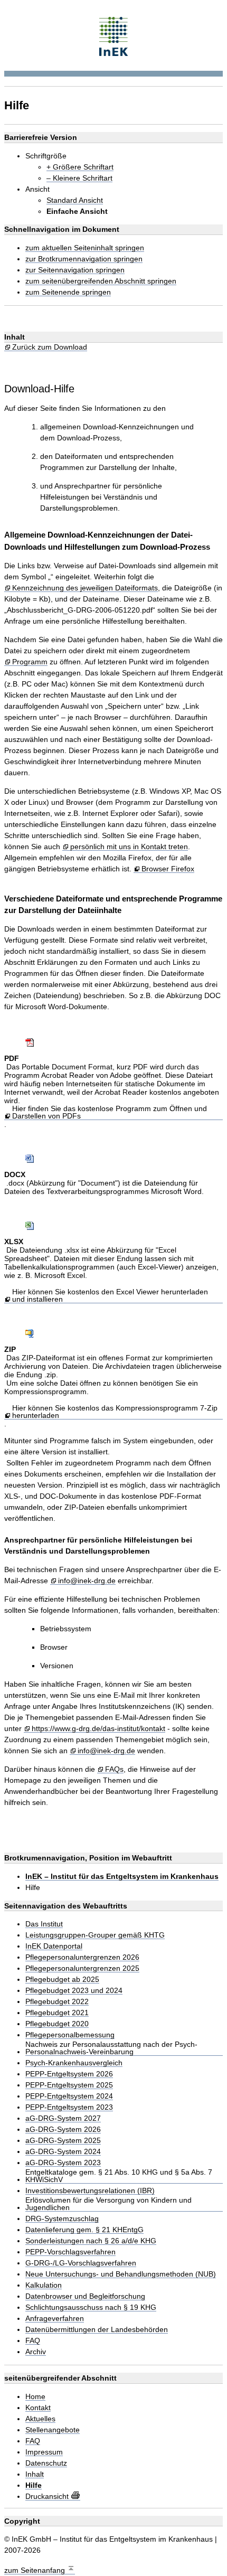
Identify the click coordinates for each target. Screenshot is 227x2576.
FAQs (114, 1769)
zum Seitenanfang (36, 2570)
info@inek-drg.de (87, 1581)
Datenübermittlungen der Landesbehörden (97, 2330)
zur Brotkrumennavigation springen (84, 259)
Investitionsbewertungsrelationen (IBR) (90, 2191)
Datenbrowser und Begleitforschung (85, 2296)
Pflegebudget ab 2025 (62, 1980)
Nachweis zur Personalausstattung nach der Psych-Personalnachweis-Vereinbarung (111, 2048)
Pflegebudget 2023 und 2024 (74, 1991)
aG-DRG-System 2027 (63, 2118)
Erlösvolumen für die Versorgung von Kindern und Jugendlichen (108, 2204)
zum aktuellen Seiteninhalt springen (85, 248)
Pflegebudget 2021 (57, 2013)
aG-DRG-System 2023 (63, 2163)
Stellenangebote (53, 2430)
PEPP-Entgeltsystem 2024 (69, 2096)
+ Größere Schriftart (80, 167)
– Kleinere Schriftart (79, 178)
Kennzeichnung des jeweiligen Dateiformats (85, 588)
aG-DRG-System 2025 (63, 2141)
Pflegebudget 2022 (57, 2002)
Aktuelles (40, 2419)
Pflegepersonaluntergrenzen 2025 (82, 1968)
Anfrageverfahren (55, 2319)
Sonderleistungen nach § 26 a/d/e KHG (91, 2241)
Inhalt (35, 2474)
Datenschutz (46, 2463)
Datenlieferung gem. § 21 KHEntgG (84, 2230)
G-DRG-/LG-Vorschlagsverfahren (81, 2263)
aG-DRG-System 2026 (63, 2130)
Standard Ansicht (75, 200)
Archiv (36, 2352)
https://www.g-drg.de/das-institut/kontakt (98, 1729)
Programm (30, 662)
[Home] (114, 35)
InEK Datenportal (54, 1946)
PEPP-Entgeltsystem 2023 (69, 2107)
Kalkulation (44, 2285)
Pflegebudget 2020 (57, 2024)
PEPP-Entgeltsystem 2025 (69, 2085)
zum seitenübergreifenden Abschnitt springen (101, 281)
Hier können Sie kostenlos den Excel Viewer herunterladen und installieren (110, 1296)
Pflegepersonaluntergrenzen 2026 (82, 1957)
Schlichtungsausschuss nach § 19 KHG (91, 2307)
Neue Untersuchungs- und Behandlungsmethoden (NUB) (121, 2274)
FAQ (33, 2341)
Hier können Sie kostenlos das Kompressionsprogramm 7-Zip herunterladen (115, 1412)
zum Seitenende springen (68, 292)
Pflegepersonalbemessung (70, 2035)
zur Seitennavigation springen (75, 270)
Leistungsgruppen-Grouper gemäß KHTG (95, 1935)
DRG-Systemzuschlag (62, 2219)
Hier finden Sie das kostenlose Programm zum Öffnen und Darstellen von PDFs (110, 1112)
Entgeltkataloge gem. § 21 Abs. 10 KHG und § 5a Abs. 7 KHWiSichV (119, 2176)
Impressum (44, 2452)
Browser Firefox (168, 869)
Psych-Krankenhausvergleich (74, 2063)
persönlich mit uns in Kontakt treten (129, 847)
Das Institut (44, 1924)
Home (35, 2397)
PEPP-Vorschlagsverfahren (70, 2252)
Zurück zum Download (50, 347)
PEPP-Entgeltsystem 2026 (69, 2074)
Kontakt (38, 2408)
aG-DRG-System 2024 (63, 2152)
